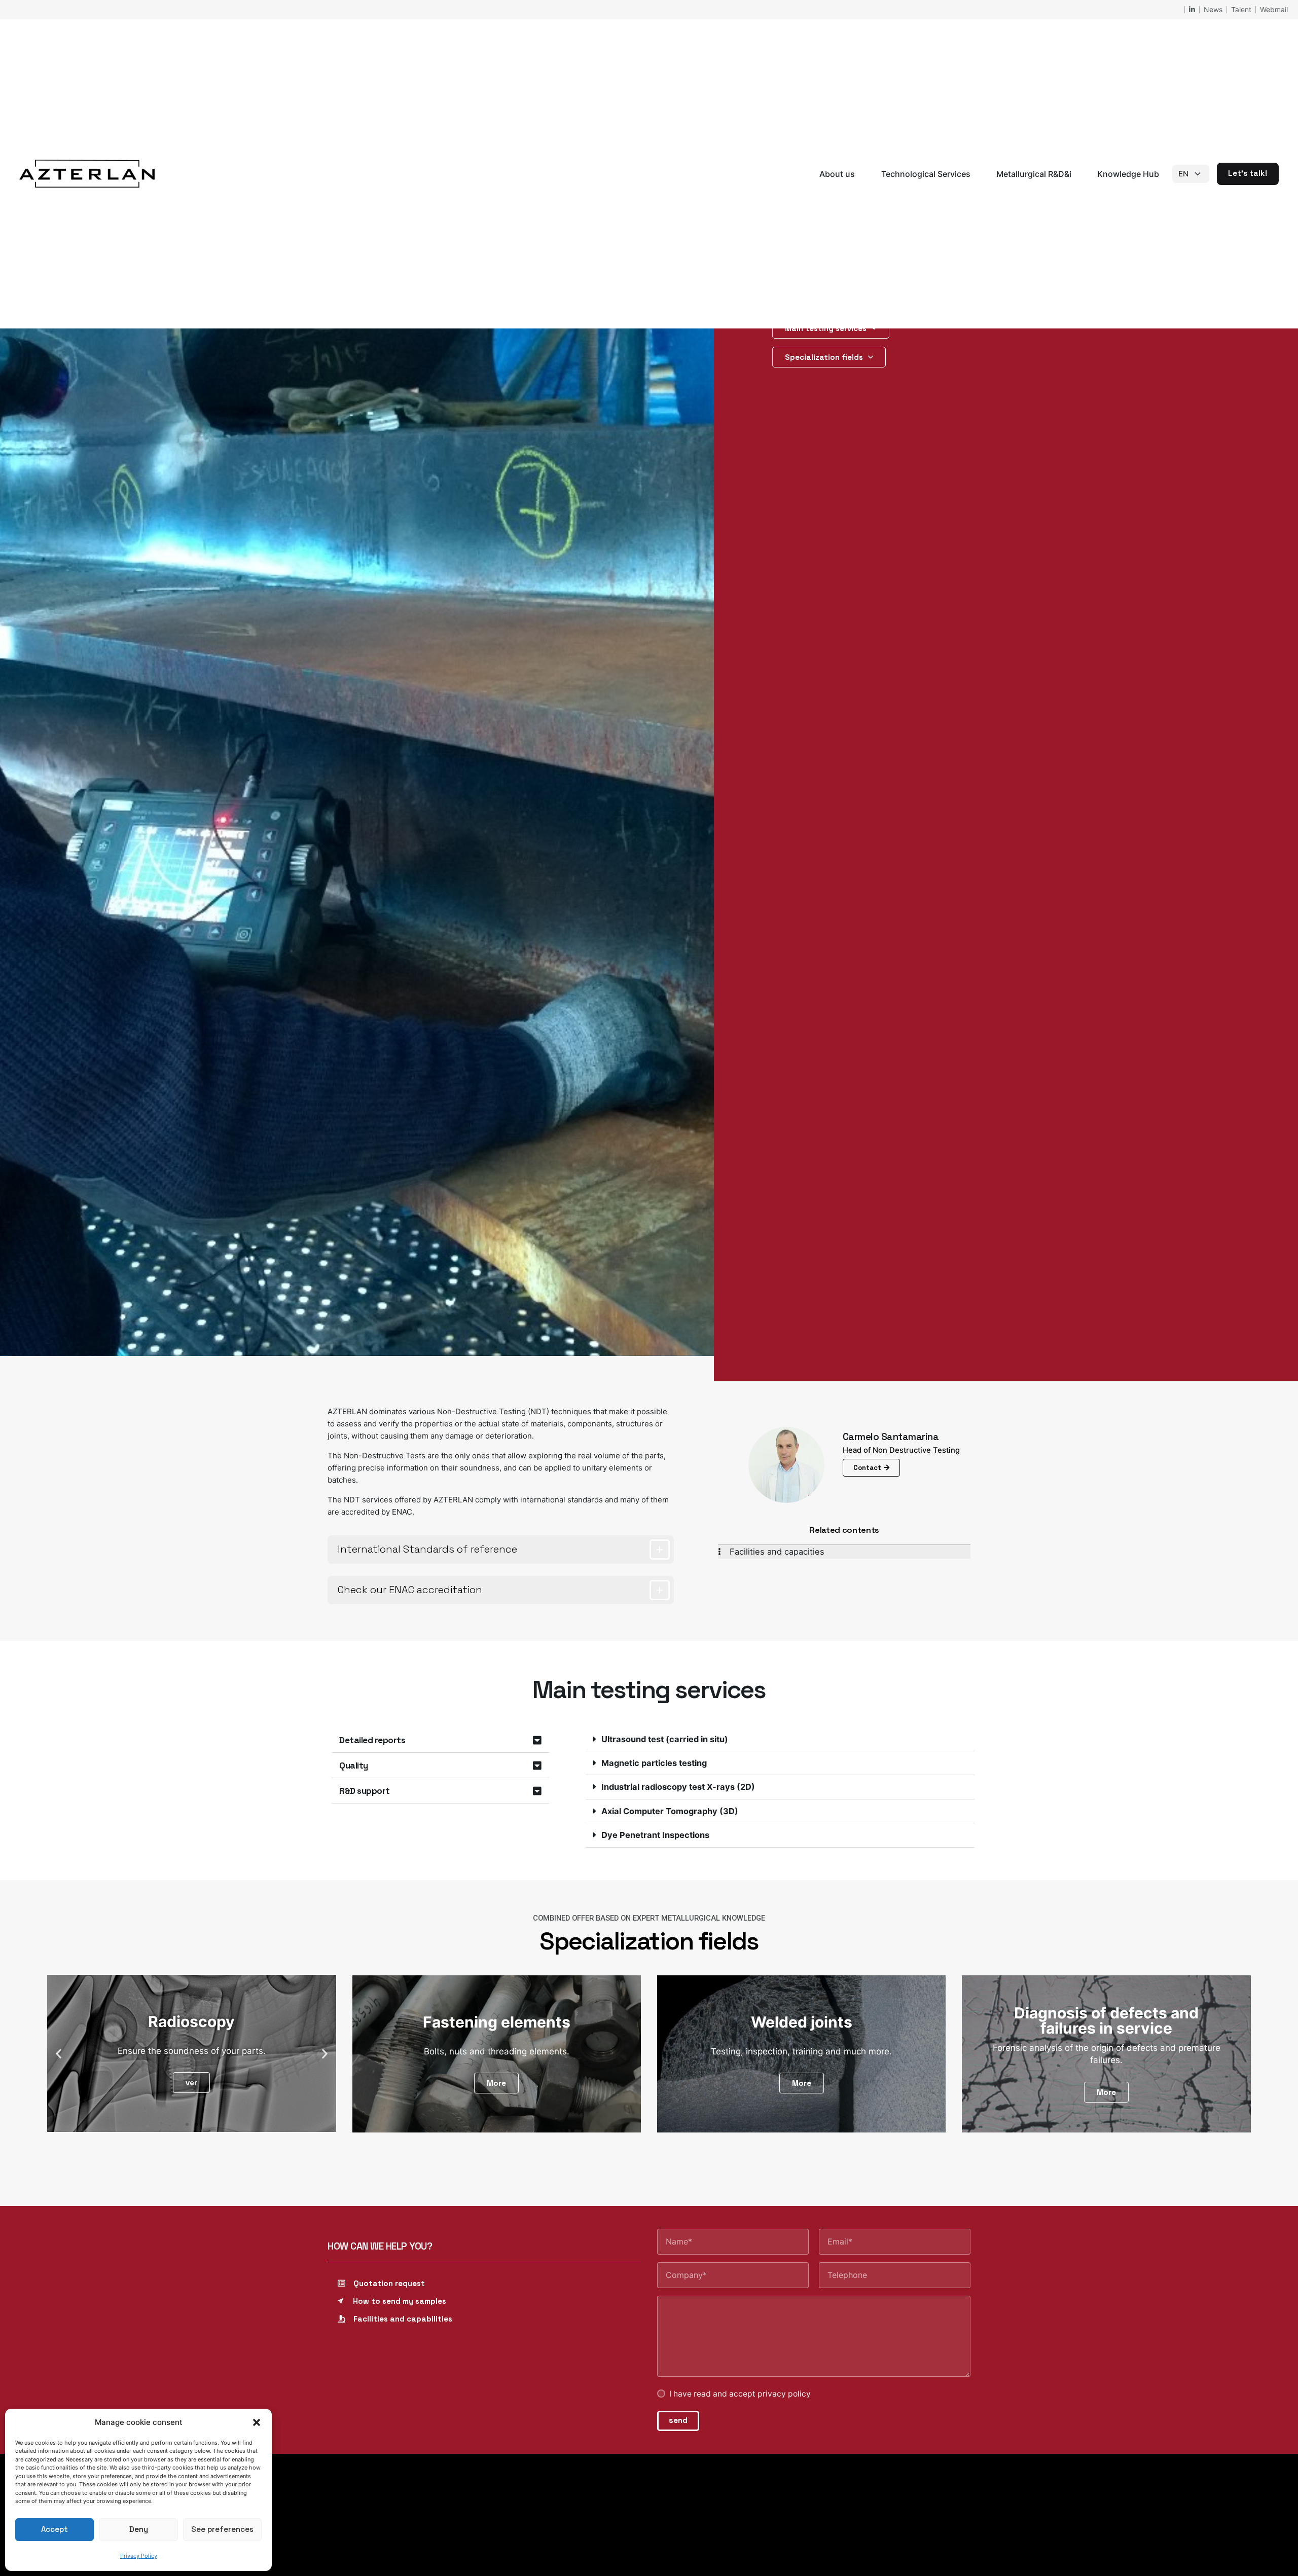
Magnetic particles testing (654, 1763)
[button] (257, 2422)
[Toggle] (660, 1550)
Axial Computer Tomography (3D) (670, 1811)
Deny (139, 2529)
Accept (55, 2529)
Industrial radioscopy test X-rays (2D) (678, 1787)
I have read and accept (740, 2394)
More (496, 2083)
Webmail (1274, 9)
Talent (1241, 9)
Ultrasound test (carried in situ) (665, 1739)
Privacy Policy (139, 2556)
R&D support (365, 1791)
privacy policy (784, 2394)
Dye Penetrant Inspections (655, 1835)
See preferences (222, 2529)
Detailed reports (372, 1740)
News (1213, 9)
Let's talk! (1248, 173)
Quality (354, 1765)
